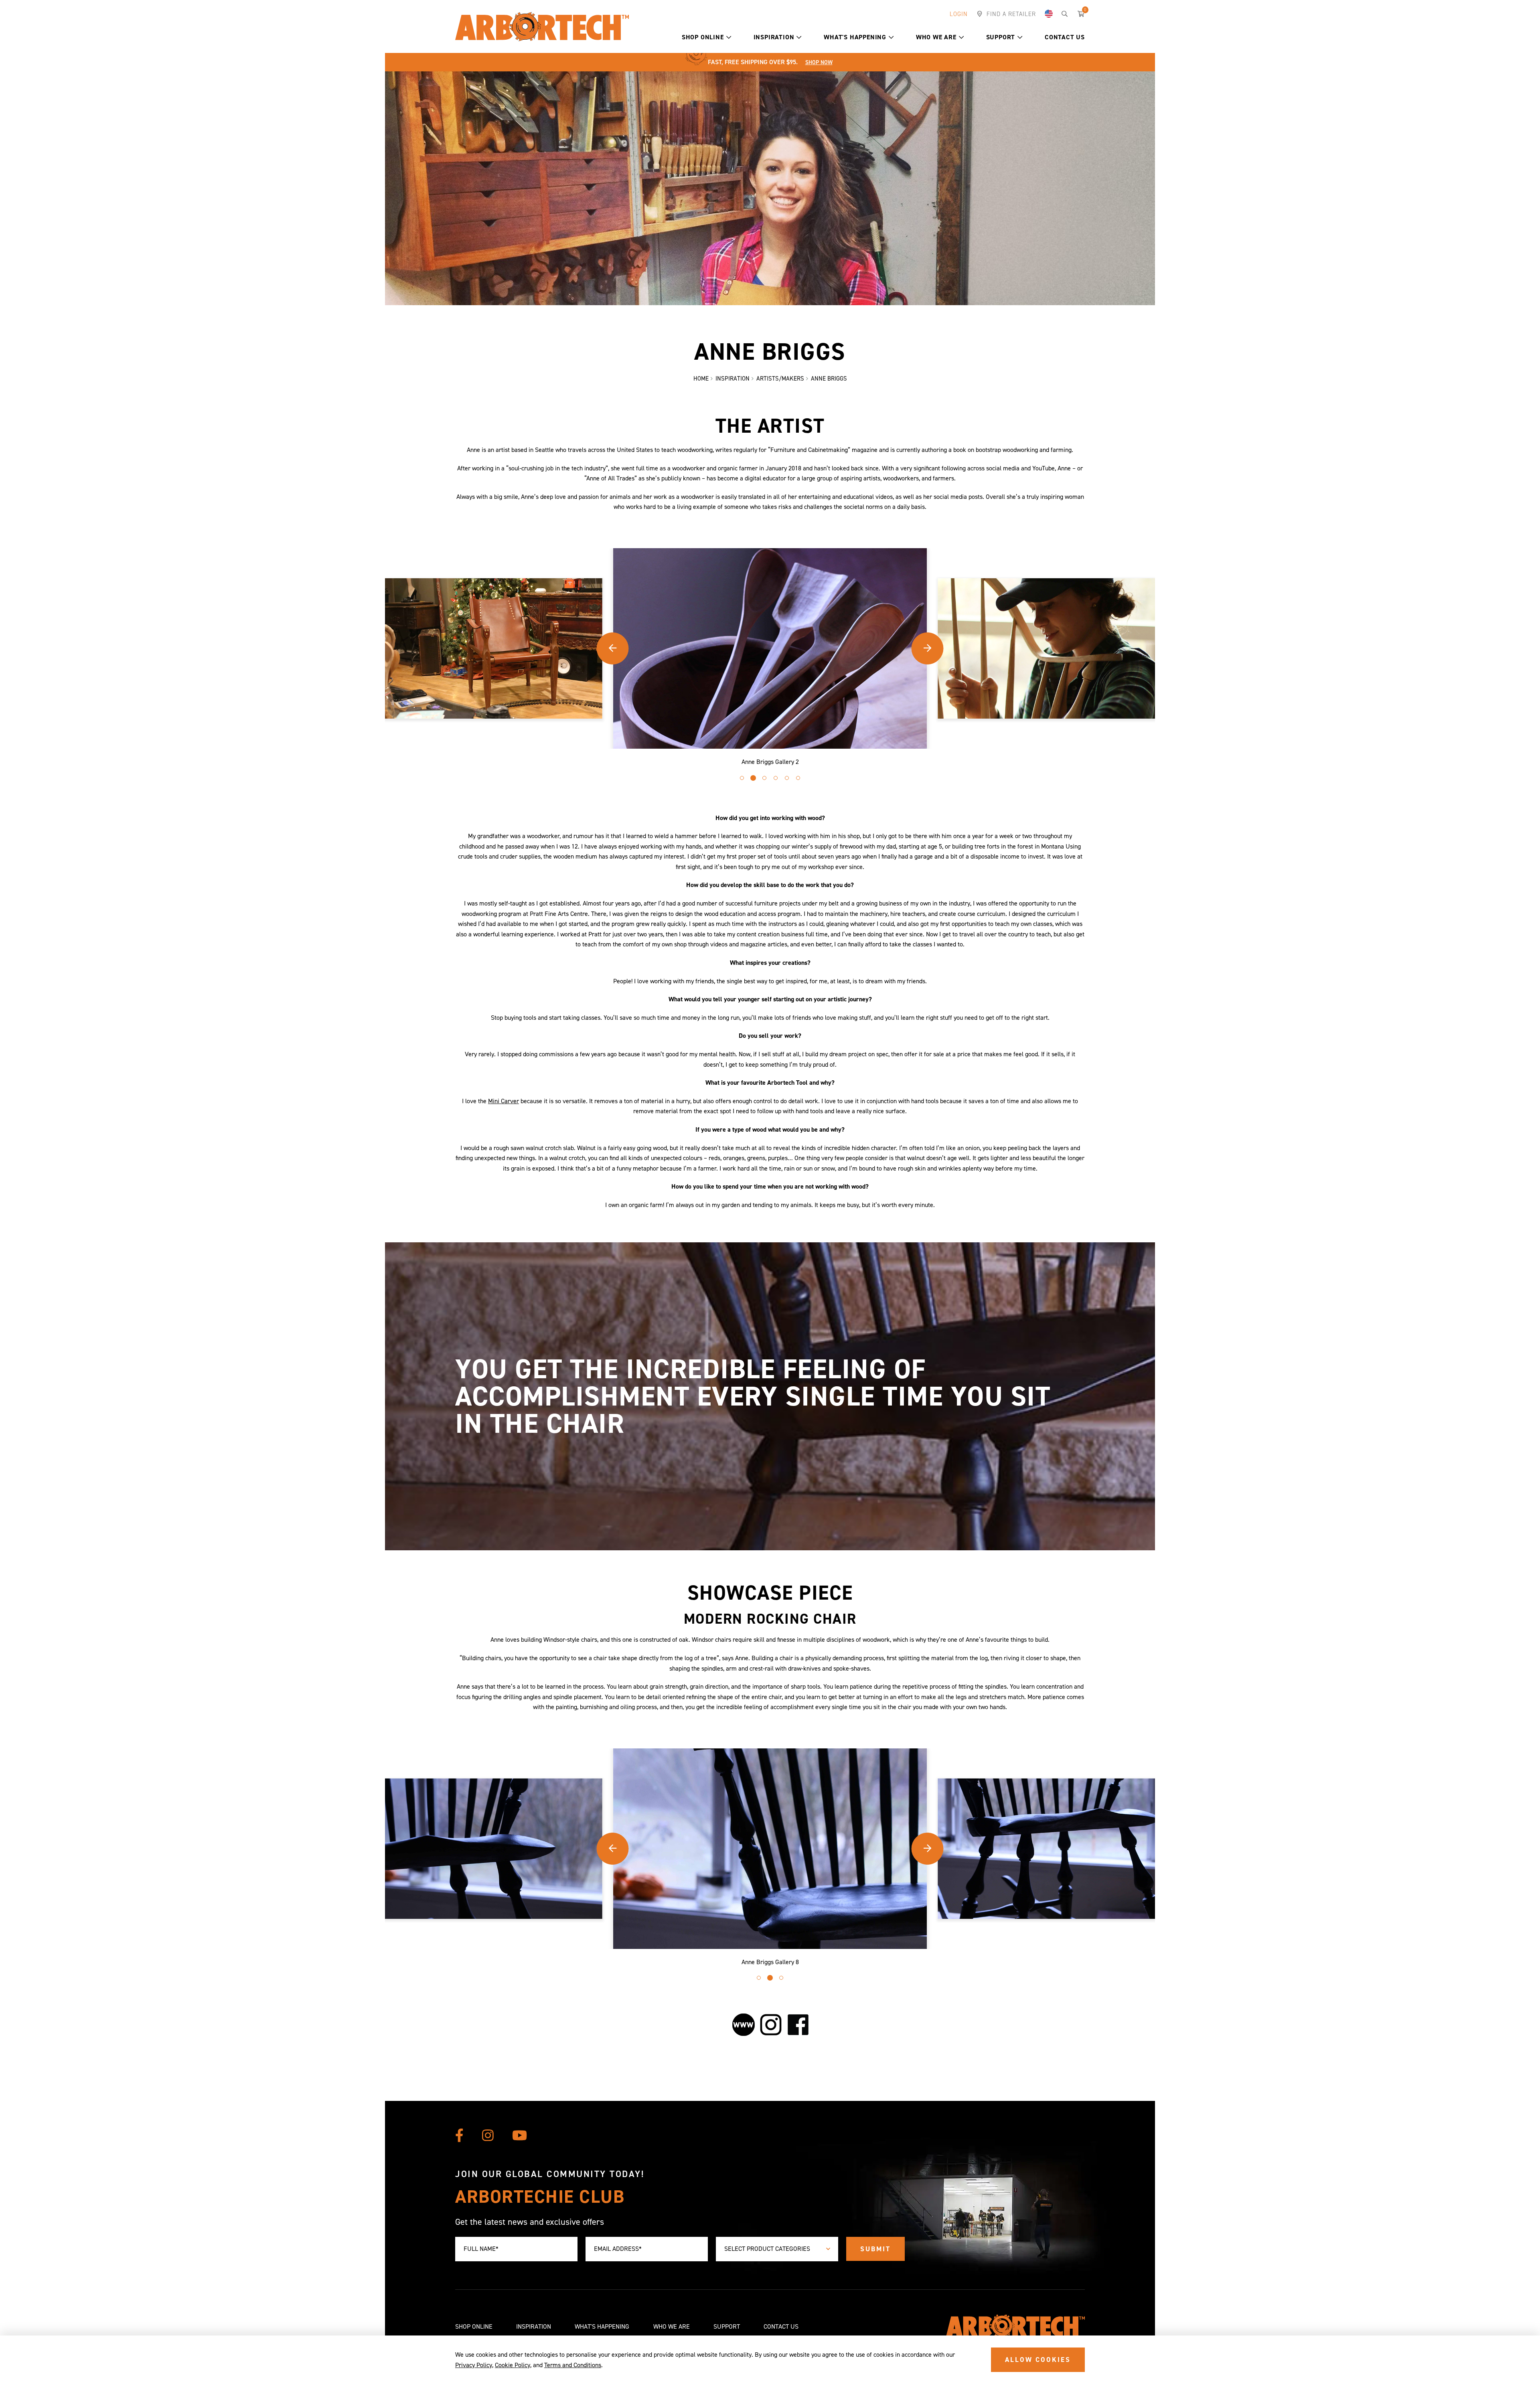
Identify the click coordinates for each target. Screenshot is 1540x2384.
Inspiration (774, 37)
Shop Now (819, 62)
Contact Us (1065, 37)
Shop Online (703, 37)
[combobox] (777, 2249)
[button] (729, 37)
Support (1001, 37)
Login (959, 14)
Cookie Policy (513, 2365)
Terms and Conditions (573, 2365)
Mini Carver (504, 1101)
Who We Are (936, 37)
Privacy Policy (474, 2365)
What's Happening (855, 37)
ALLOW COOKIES (1038, 2360)
